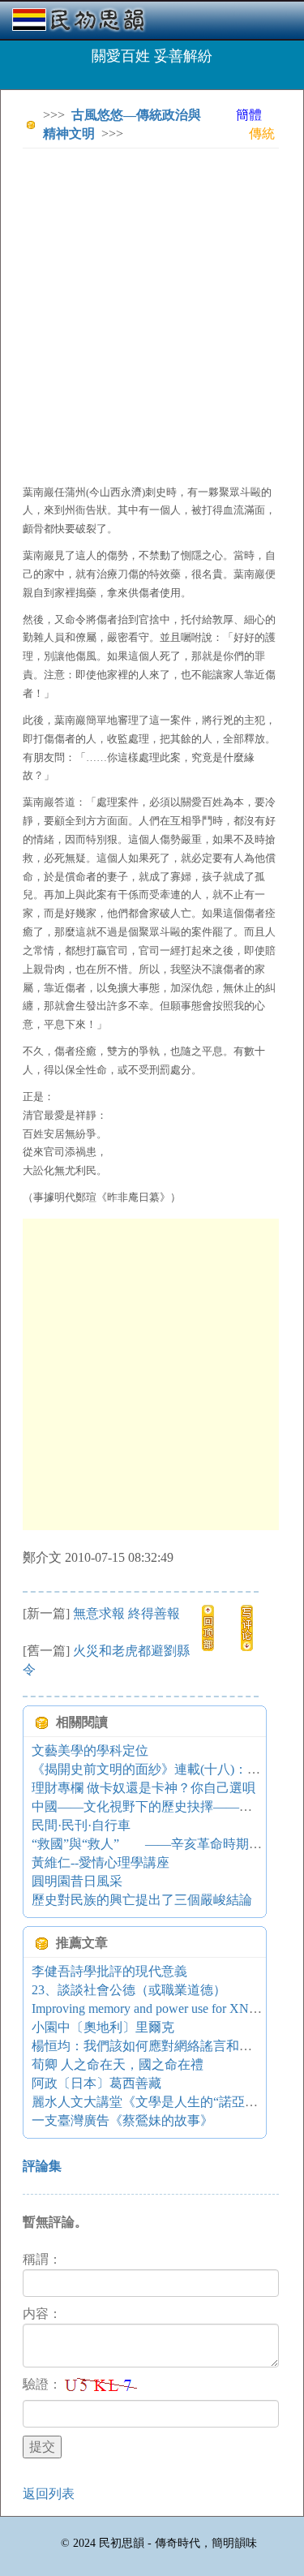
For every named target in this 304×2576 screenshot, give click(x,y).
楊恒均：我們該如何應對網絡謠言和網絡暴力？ (168, 2046)
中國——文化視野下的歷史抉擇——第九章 (155, 1806)
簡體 (249, 115)
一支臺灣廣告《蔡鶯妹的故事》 (122, 2120)
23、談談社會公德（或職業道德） (129, 1990)
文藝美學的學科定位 (90, 1750)
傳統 (262, 133)
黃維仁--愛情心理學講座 (101, 1862)
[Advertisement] (152, 313)
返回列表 (49, 2494)
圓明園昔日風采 (77, 1881)
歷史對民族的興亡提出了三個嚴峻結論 (142, 1900)
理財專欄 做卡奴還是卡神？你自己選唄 (143, 1788)
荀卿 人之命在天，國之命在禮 (118, 2064)
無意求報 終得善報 (126, 1613)
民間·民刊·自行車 (81, 1825)
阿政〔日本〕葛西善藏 (96, 2083)
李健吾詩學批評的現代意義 (109, 1971)
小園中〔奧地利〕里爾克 (103, 2027)
